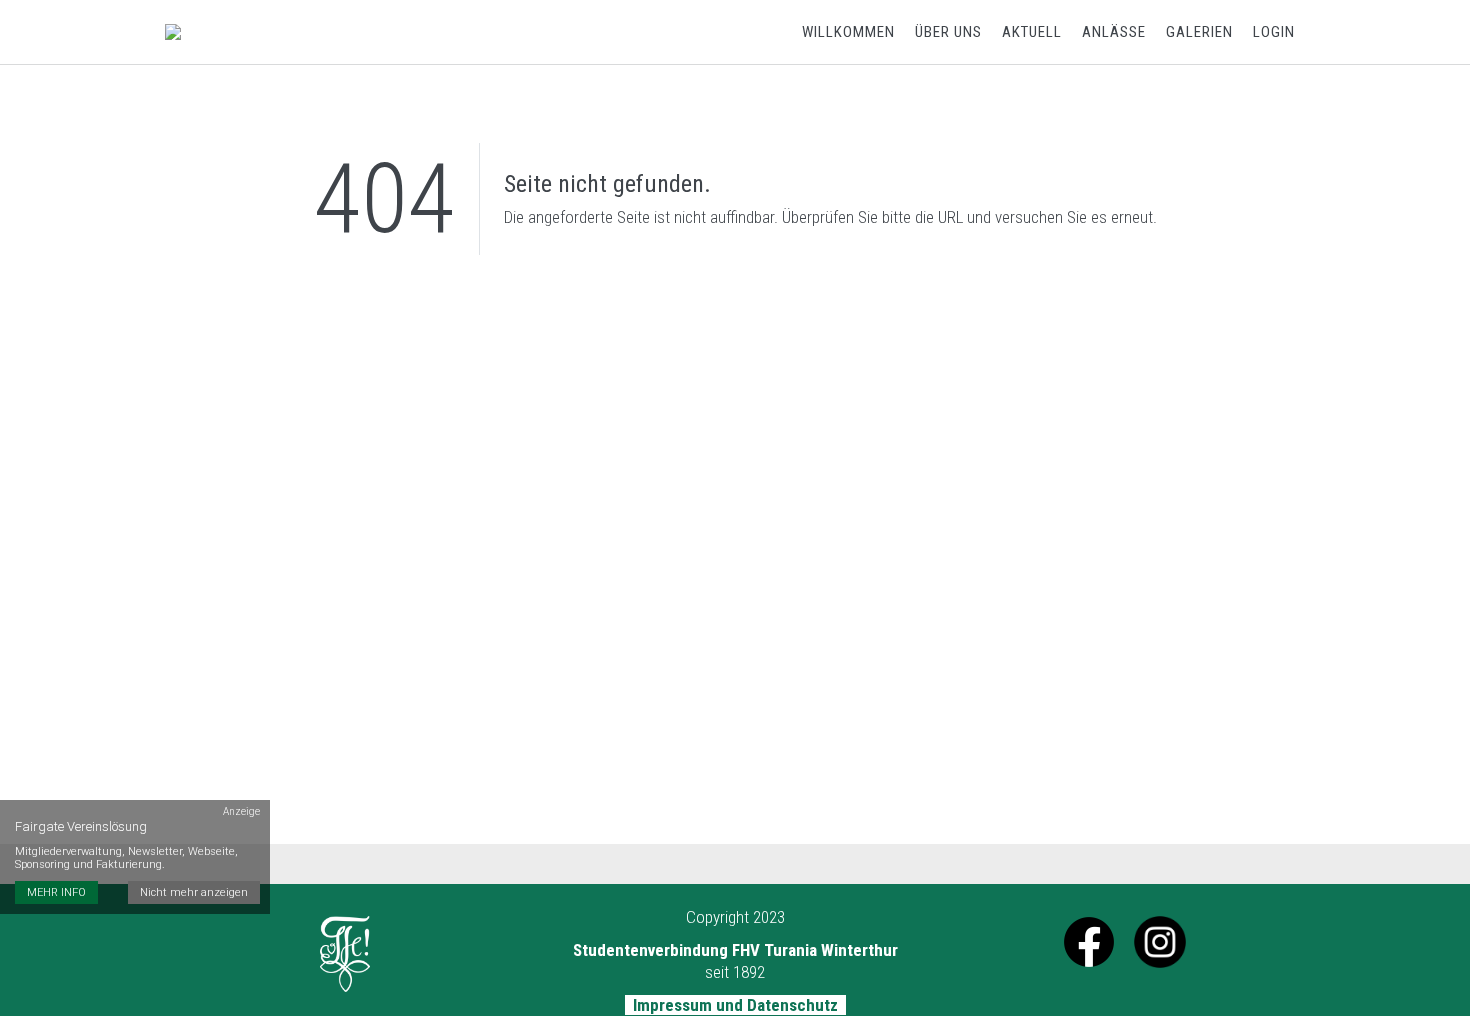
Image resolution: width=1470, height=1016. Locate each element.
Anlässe (1114, 32)
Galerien (1199, 32)
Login (1274, 32)
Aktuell (1032, 32)
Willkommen (848, 32)
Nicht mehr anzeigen (194, 892)
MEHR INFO (56, 892)
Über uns (948, 32)
